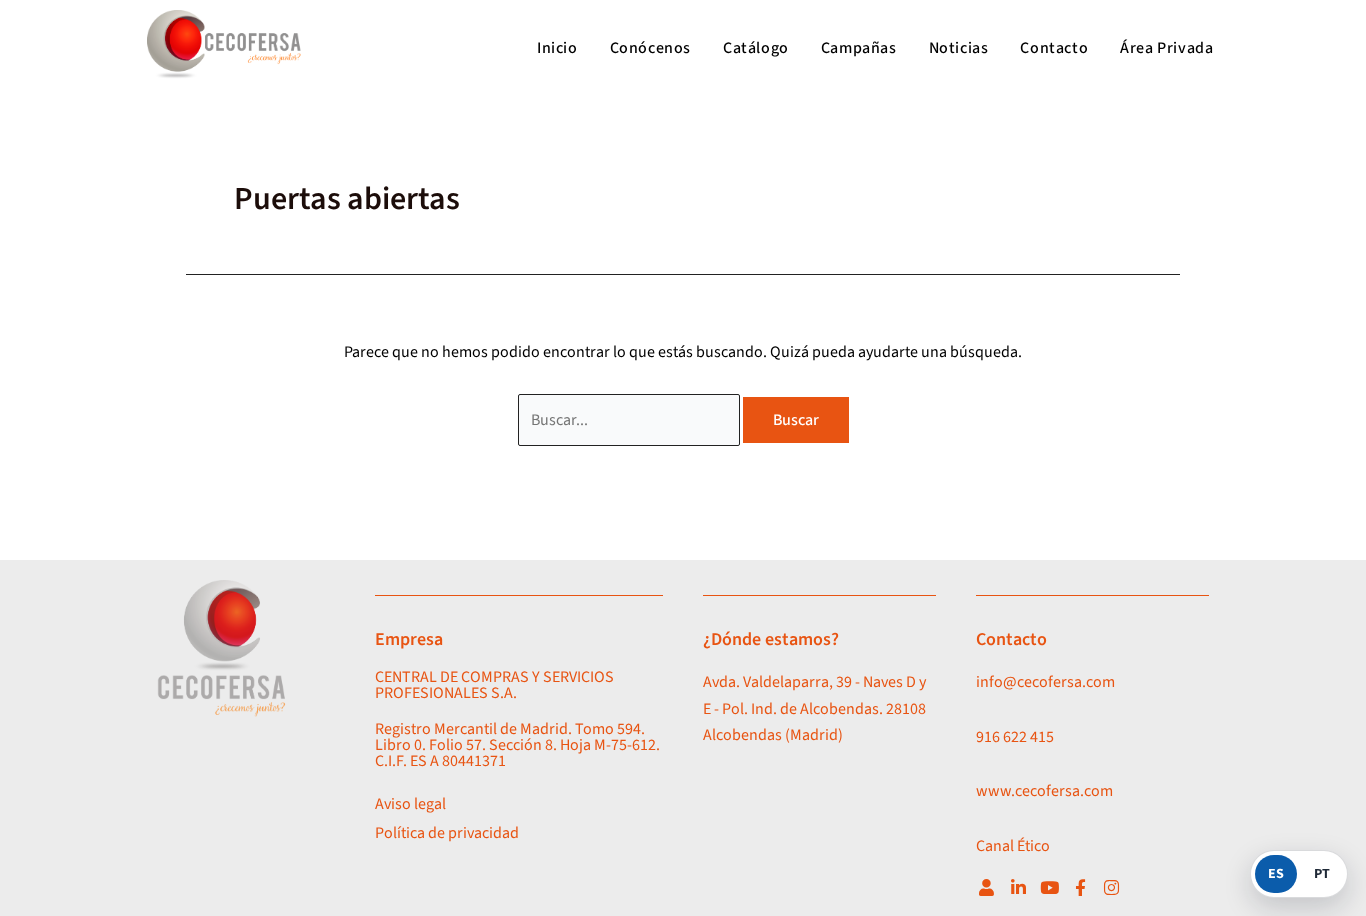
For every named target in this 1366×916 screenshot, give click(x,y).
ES (1276, 874)
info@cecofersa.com (1045, 682)
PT (1322, 874)
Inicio (557, 48)
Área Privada (1166, 48)
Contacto (1054, 48)
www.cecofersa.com (1044, 791)
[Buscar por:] (630, 420)
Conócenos (650, 48)
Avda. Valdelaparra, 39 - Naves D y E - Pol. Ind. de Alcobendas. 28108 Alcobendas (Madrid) (814, 708)
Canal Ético (1013, 846)
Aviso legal (410, 804)
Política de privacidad (447, 833)
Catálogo (756, 48)
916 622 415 (1015, 737)
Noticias (959, 48)
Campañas (859, 48)
